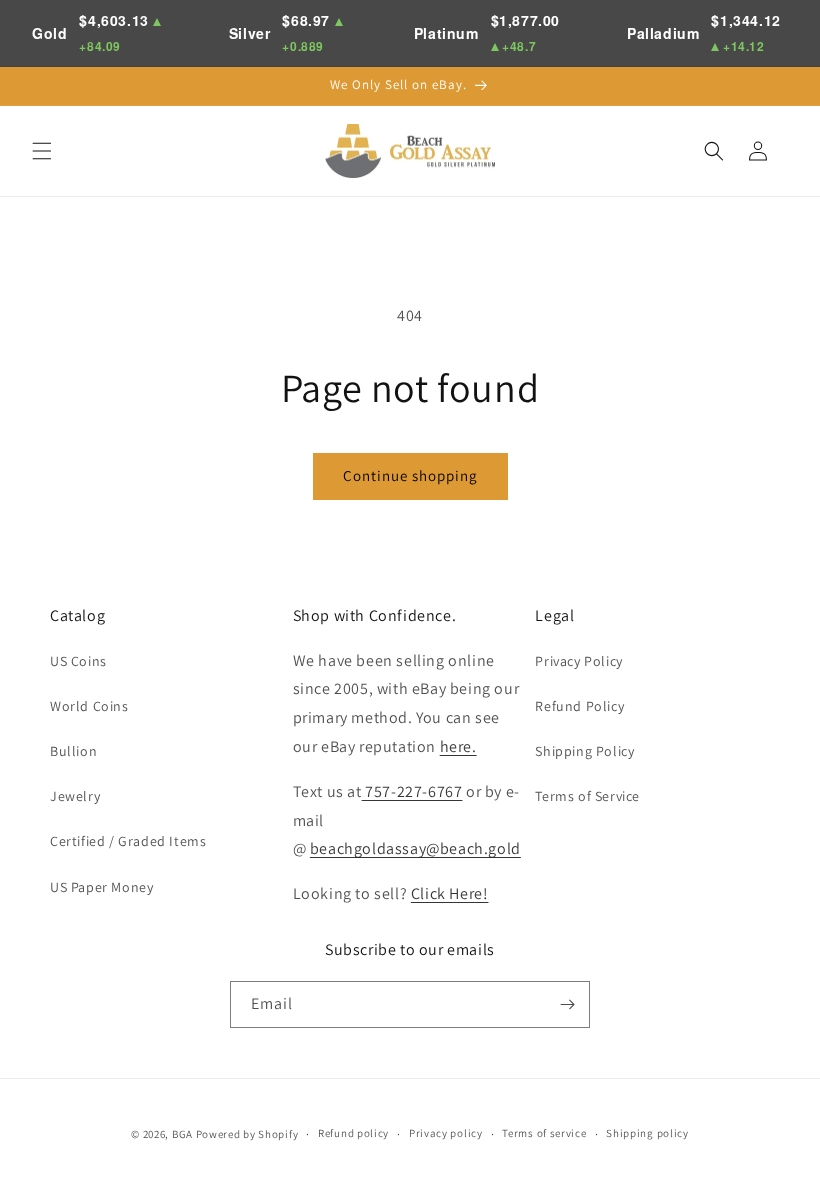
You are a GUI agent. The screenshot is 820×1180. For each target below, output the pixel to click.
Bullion (73, 751)
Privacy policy (446, 1133)
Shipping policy (647, 1133)
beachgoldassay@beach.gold (415, 848)
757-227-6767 (412, 791)
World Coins (89, 706)
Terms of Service (587, 796)
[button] (42, 151)
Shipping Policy (584, 751)
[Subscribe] (567, 1004)
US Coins (78, 661)
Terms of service (544, 1133)
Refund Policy (579, 706)
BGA (182, 1134)
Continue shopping (410, 475)
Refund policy (353, 1133)
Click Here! (450, 893)
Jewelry (75, 796)
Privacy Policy (578, 661)
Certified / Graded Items (128, 841)
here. (458, 746)
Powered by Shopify (247, 1134)
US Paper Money (101, 887)
